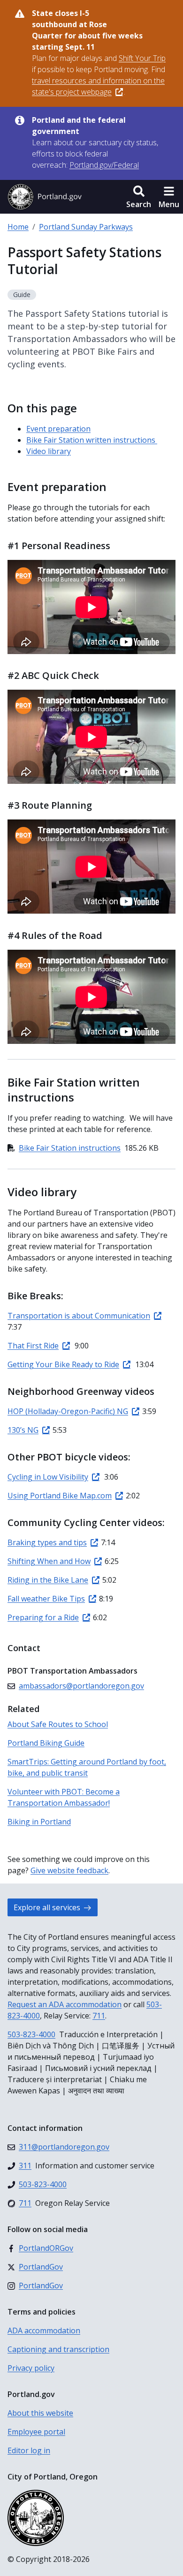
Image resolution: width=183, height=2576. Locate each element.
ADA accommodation (44, 2330)
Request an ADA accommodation (65, 2004)
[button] (139, 197)
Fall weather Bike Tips (46, 1599)
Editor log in (29, 2450)
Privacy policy (31, 2368)
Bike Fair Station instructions (70, 1148)
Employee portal (36, 2432)
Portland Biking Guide (46, 1743)
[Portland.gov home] (45, 197)
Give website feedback (69, 1870)
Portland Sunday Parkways (86, 227)
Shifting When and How (49, 1561)
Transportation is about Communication (79, 1316)
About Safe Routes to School (58, 1724)
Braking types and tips (47, 1542)
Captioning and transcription (58, 2349)
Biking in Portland (39, 1822)
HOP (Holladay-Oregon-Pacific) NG (68, 1411)
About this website (40, 2413)
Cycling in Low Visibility (48, 1477)
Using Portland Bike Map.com (60, 1496)
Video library (49, 451)
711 (99, 2016)
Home (18, 227)
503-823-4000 (31, 2034)
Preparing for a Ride (43, 1617)
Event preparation (58, 429)
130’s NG (23, 1430)
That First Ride (33, 1346)
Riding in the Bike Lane (48, 1580)
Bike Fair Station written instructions (92, 440)
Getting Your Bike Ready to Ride (63, 1364)
